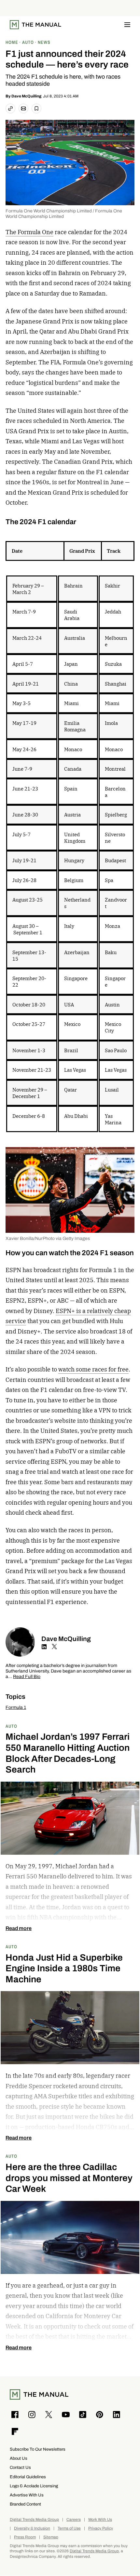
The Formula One (29, 232)
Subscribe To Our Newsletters (38, 2449)
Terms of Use (69, 2528)
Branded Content (25, 2504)
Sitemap (51, 2537)
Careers (74, 2520)
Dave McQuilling (26, 96)
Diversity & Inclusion (32, 2528)
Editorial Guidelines (28, 2477)
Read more (19, 1928)
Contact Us (20, 2467)
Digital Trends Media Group (34, 2520)
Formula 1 (16, 1707)
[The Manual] (35, 25)
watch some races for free (93, 1369)
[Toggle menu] (127, 25)
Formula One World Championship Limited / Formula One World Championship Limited (64, 214)
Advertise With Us (27, 2495)
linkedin (44, 1647)
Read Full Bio (27, 1677)
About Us (19, 2458)
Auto (11, 1726)
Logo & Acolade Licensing (34, 2486)
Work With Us (100, 2520)
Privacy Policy (101, 2528)
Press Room (25, 2537)
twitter (54, 1647)
